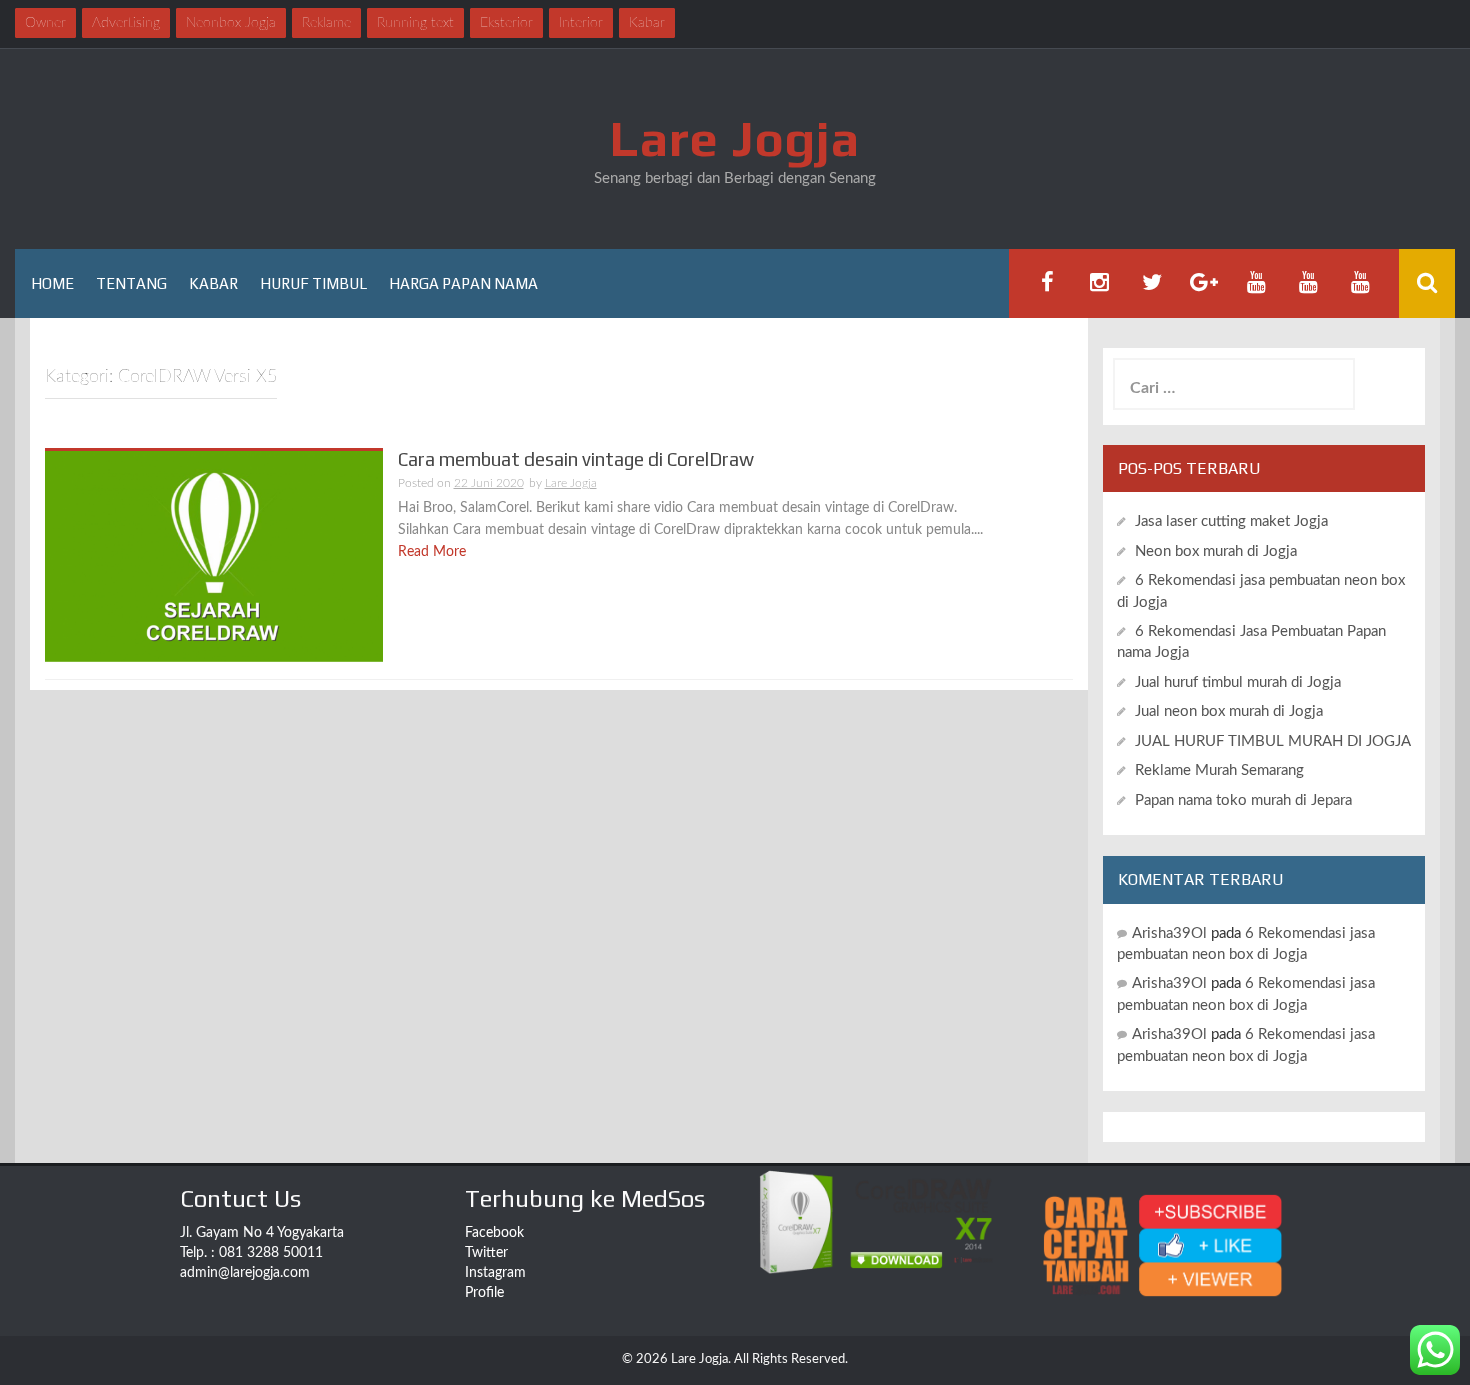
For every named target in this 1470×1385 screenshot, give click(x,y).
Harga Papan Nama (463, 283)
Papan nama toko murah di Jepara (1243, 800)
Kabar (213, 283)
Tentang (131, 283)
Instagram (495, 1273)
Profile (484, 1293)
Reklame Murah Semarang (1219, 770)
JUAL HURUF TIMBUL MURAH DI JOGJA (1273, 741)
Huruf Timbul (313, 283)
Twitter (486, 1253)
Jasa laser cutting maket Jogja (1231, 521)
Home (52, 283)
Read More (432, 552)
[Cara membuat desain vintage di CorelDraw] (214, 556)
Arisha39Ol (1169, 933)
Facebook (494, 1233)
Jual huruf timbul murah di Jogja (1238, 682)
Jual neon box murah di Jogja (1229, 711)
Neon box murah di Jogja (1216, 551)
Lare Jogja (735, 138)
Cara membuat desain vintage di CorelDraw (576, 459)
